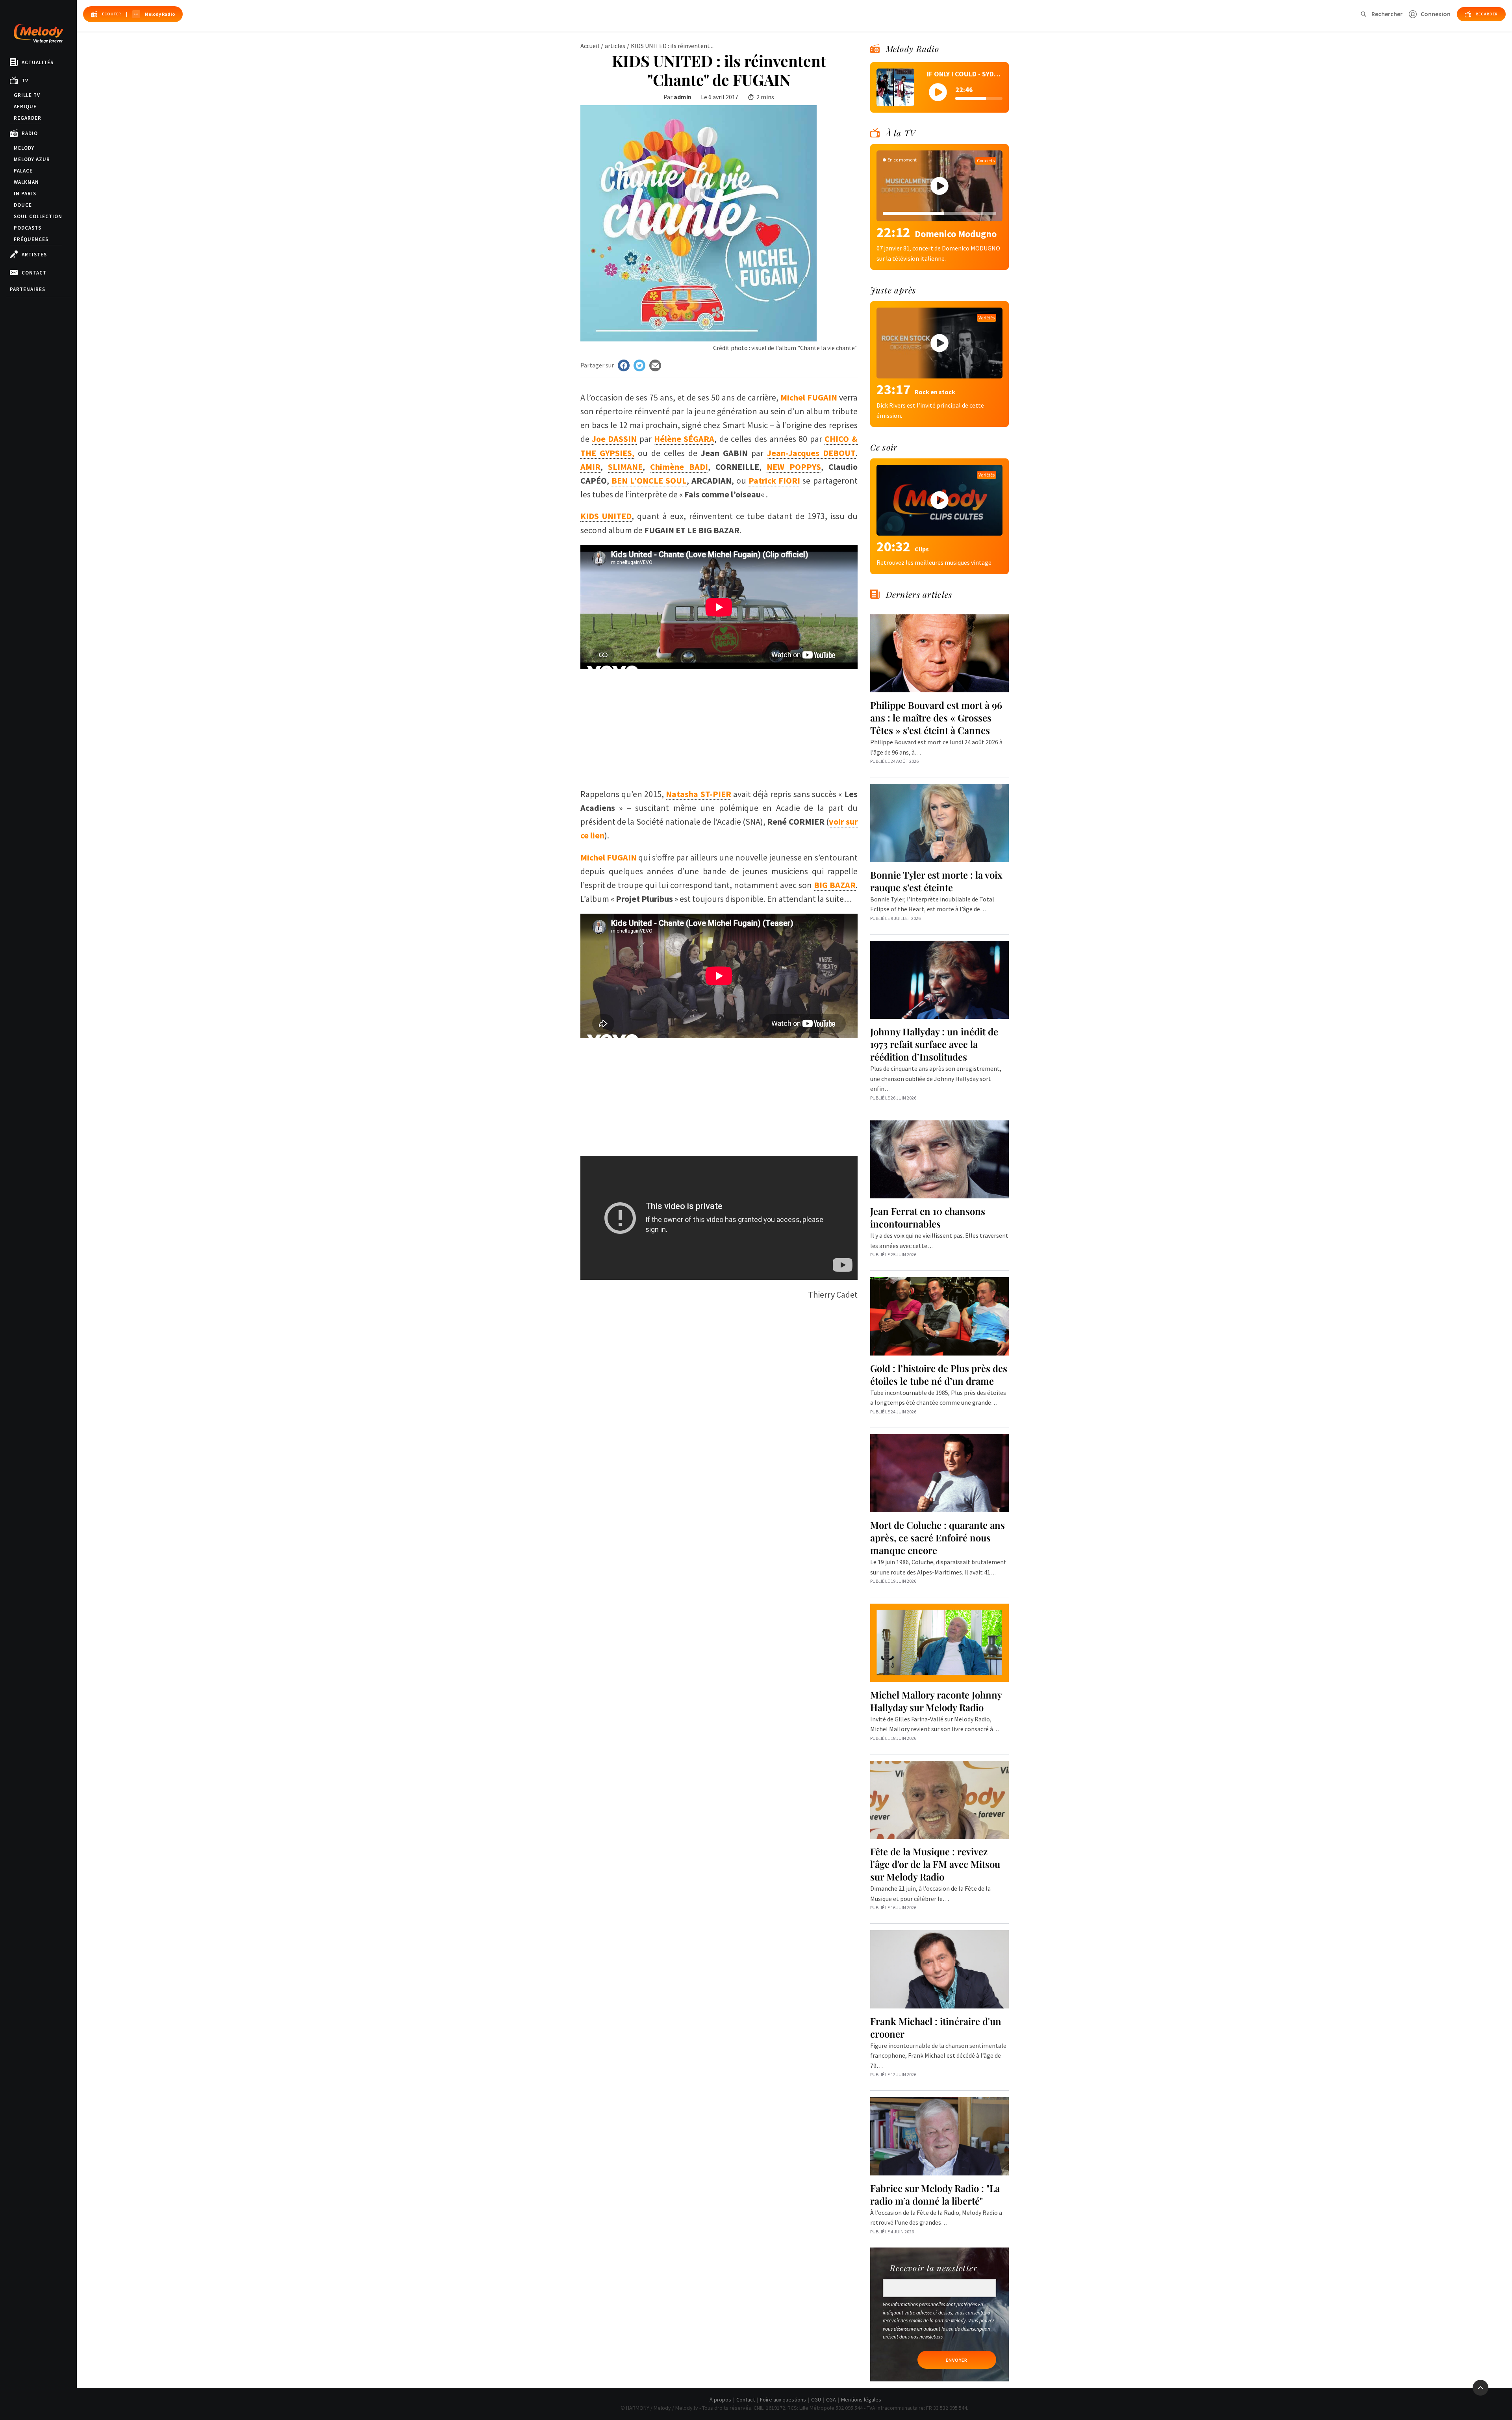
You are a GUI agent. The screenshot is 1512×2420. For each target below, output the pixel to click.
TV (25, 81)
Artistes (34, 255)
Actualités (38, 62)
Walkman (26, 182)
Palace (23, 171)
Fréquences (31, 239)
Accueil (590, 46)
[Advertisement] (719, 724)
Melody (24, 148)
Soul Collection (38, 216)
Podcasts (28, 228)
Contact (34, 273)
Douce (23, 205)
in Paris (25, 194)
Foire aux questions (783, 2400)
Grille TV (27, 95)
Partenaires (28, 289)
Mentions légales (861, 2400)
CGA (831, 2400)
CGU (816, 2400)
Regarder (28, 118)
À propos (720, 2400)
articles (615, 46)
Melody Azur (32, 159)
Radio (30, 133)
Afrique (25, 107)
